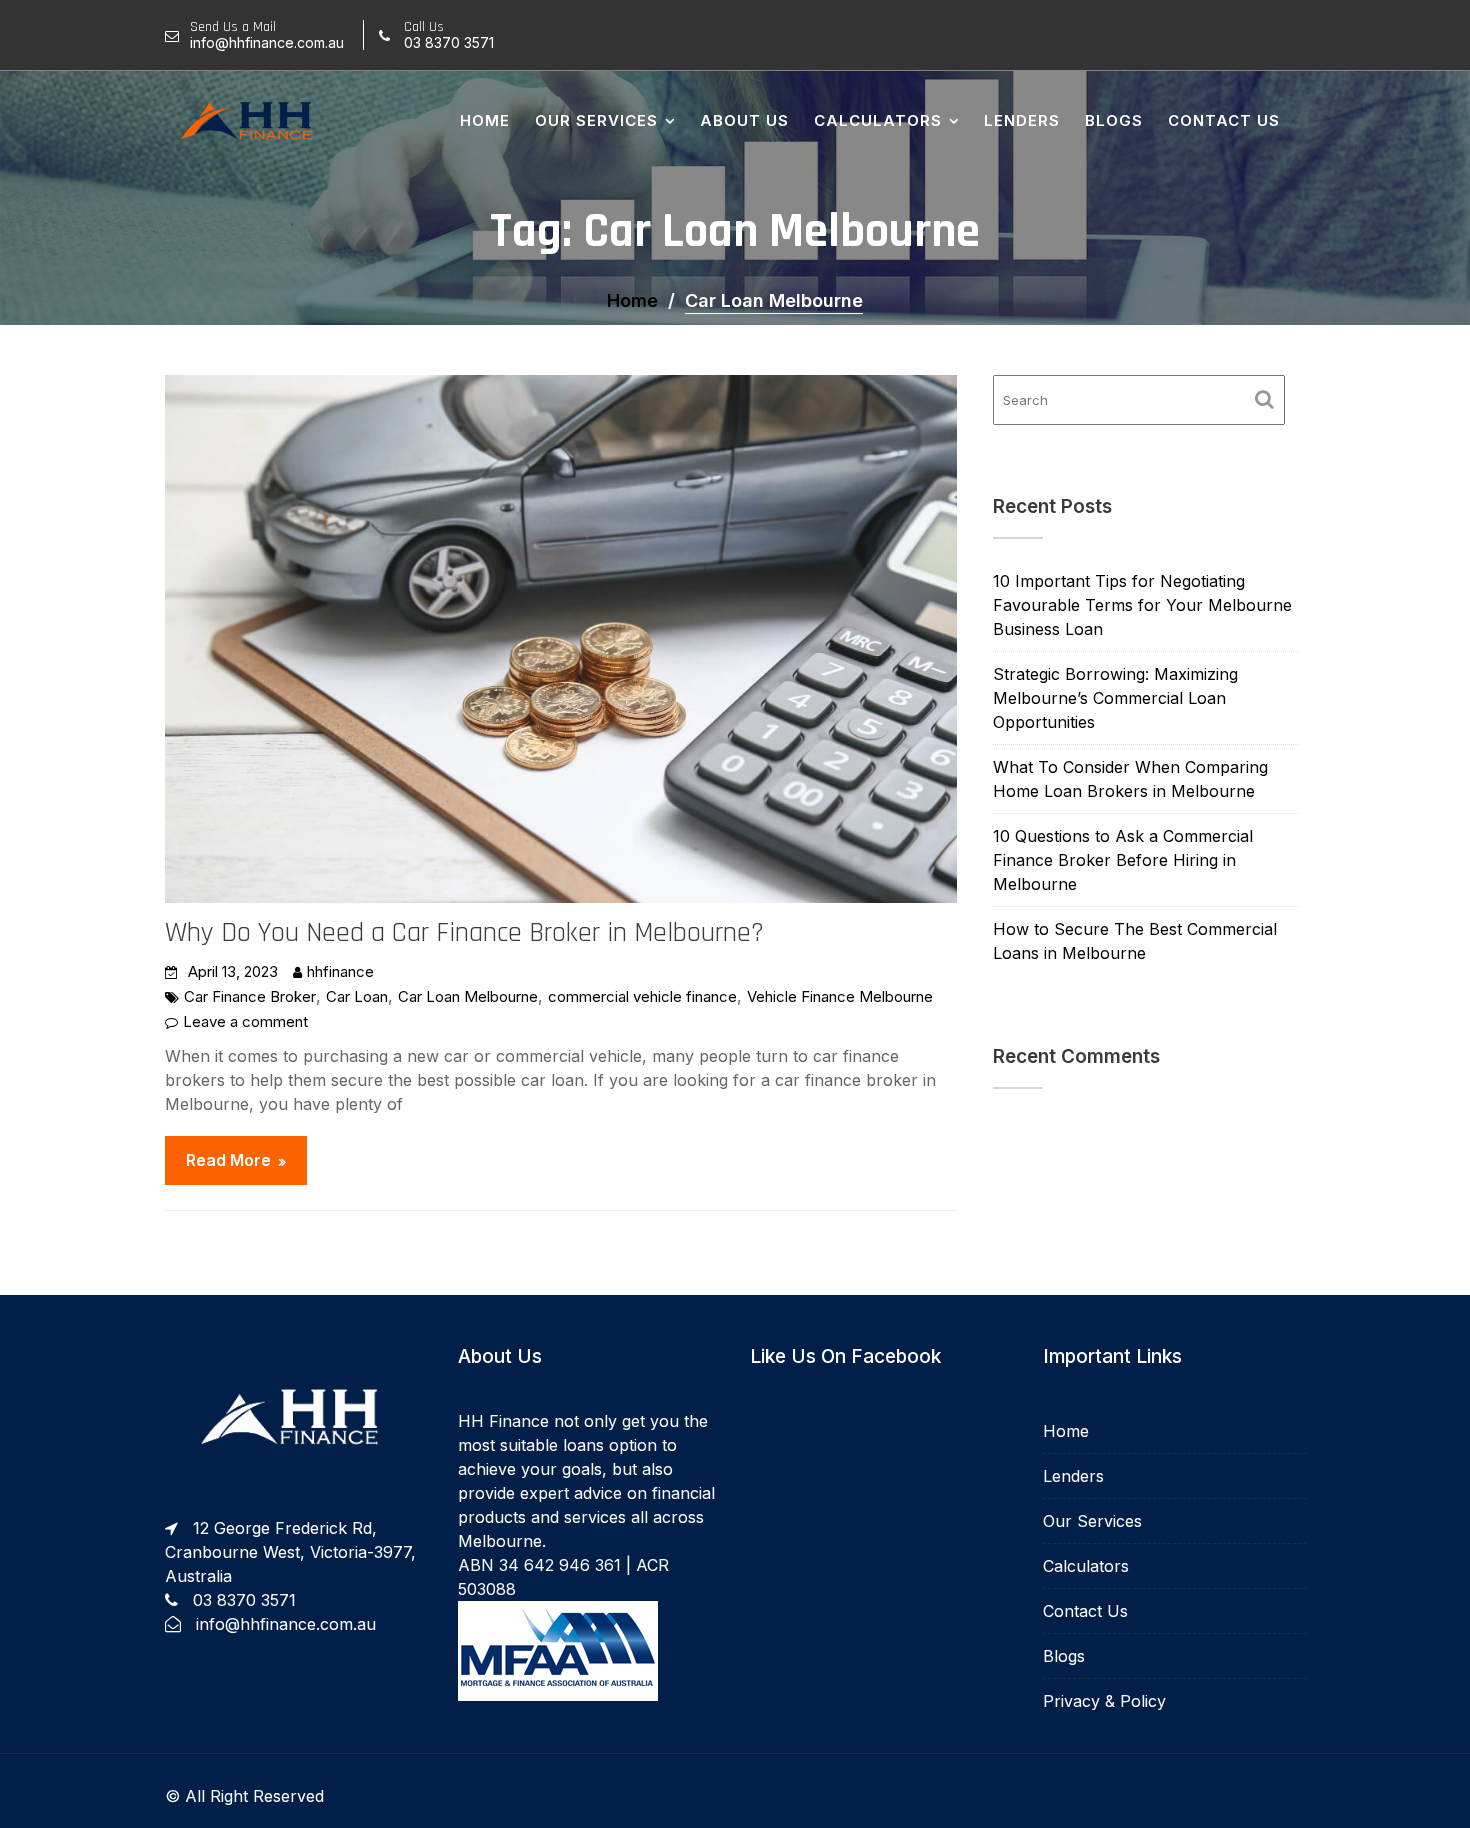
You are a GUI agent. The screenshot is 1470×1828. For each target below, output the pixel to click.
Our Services (596, 120)
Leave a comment (245, 1021)
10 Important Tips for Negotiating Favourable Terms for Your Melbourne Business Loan (1142, 605)
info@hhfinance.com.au (286, 1624)
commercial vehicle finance (642, 996)
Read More (228, 1160)
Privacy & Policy (1104, 1701)
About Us (744, 120)
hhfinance (340, 971)
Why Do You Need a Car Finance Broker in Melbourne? (464, 933)
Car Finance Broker (250, 996)
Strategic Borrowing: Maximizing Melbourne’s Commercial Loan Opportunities (1115, 698)
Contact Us (1224, 120)
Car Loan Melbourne (468, 996)
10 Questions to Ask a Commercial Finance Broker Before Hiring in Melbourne (1123, 860)
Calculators (878, 120)
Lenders (1022, 120)
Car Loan (357, 996)
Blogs (1114, 120)
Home (485, 120)
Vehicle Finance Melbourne (840, 996)
